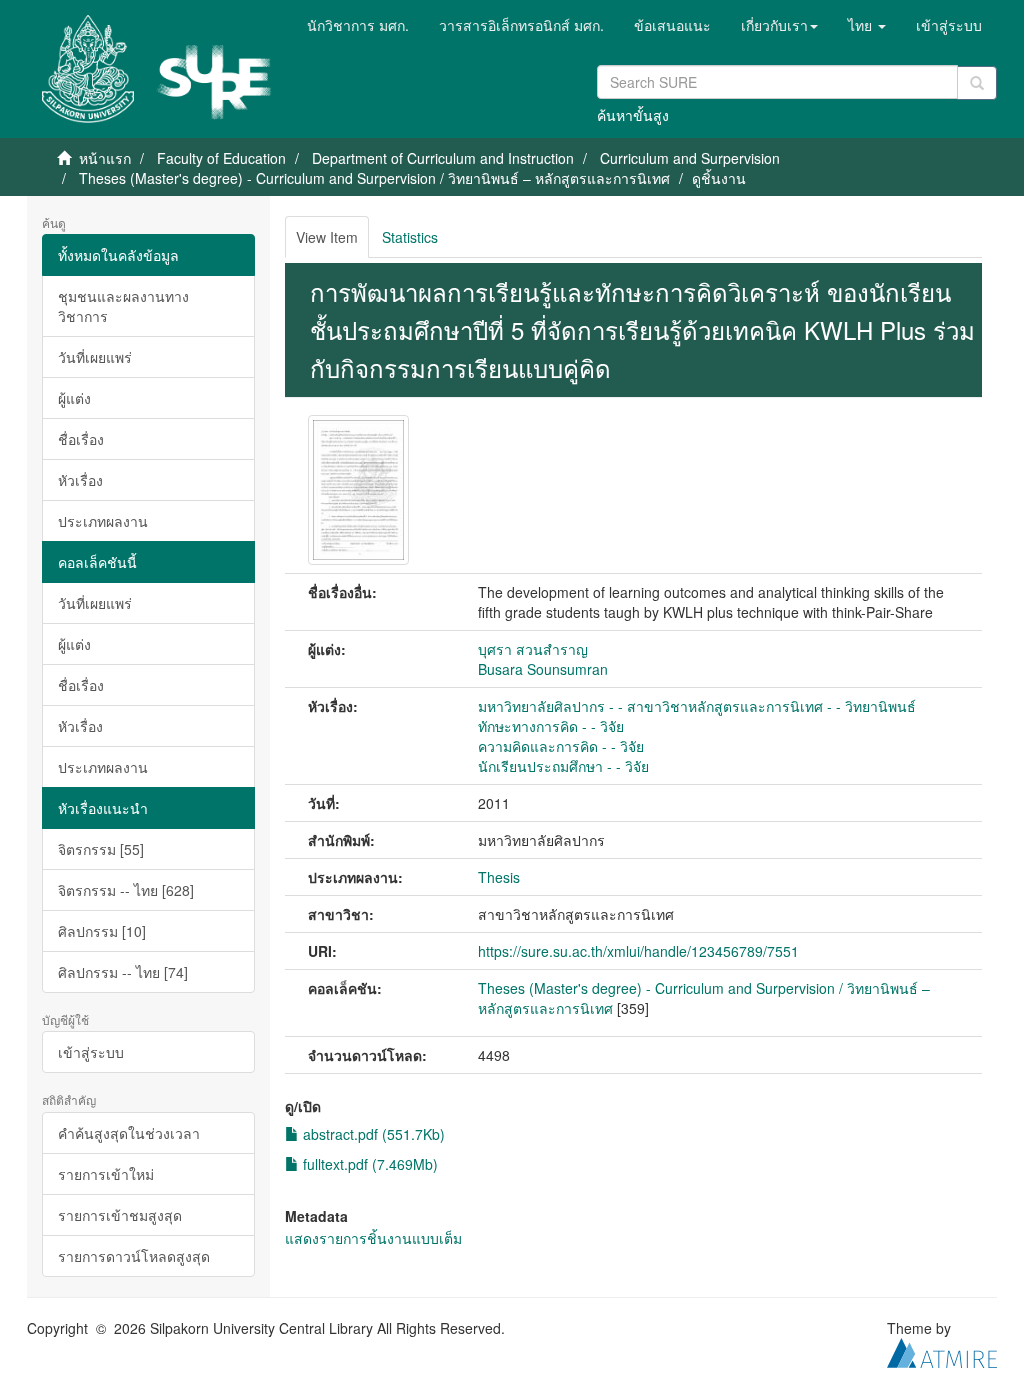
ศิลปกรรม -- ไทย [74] (123, 972)
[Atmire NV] (942, 1350)
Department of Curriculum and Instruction (443, 158)
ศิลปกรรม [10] (102, 931)
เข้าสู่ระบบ (91, 1052)
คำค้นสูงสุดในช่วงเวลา (129, 1133)
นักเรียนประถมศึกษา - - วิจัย (563, 766)
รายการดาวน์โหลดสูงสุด (134, 1256)
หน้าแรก (105, 158)
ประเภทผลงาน (103, 521)
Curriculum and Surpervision (690, 158)
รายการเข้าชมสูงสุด (120, 1215)
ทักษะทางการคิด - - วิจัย (551, 726)
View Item (327, 237)
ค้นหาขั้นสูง (633, 115)
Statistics (410, 237)
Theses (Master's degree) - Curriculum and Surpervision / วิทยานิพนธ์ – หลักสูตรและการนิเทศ (374, 178)
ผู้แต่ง (74, 398)
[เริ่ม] (977, 83)
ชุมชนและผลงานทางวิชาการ (123, 306)
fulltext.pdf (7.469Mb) (368, 1164)
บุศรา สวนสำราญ (533, 649)
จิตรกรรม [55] (101, 849)
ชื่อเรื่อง (81, 439)
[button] (779, 25)
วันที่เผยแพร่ (95, 357)
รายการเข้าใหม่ (106, 1174)
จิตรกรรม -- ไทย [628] (126, 890)
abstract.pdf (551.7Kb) (372, 1134)
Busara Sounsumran (543, 669)
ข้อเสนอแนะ (672, 25)
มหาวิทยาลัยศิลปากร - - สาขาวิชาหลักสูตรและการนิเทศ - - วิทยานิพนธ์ (697, 706)
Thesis (499, 877)
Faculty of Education (221, 158)
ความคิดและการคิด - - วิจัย (561, 746)
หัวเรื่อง (80, 480)
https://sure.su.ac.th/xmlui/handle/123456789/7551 (638, 951)
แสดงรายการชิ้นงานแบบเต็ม (373, 1238)
